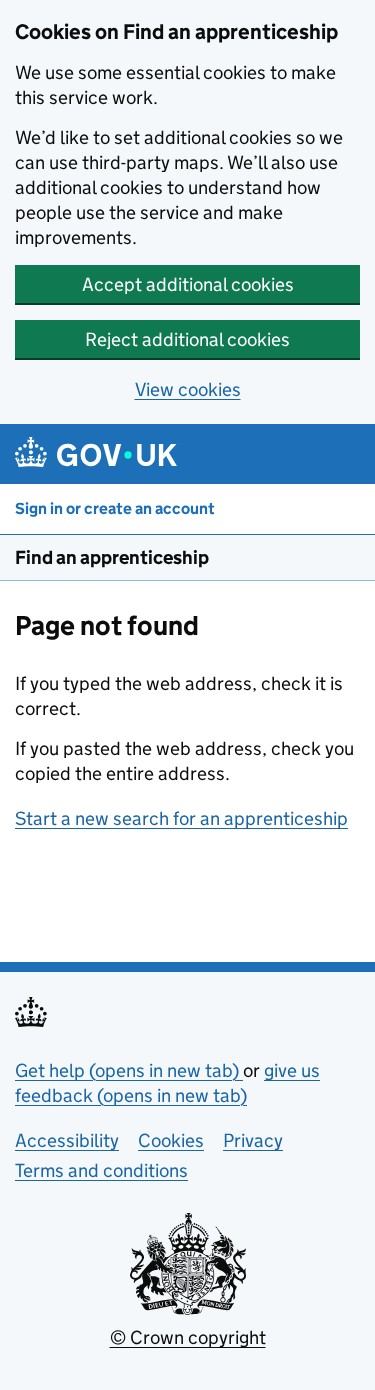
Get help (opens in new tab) (129, 1070)
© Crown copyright (188, 1337)
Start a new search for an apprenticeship (181, 818)
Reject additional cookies (187, 339)
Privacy (253, 1140)
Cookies (171, 1140)
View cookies (188, 389)
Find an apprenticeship (112, 557)
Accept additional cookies (188, 284)
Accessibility (67, 1140)
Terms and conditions (101, 1170)
